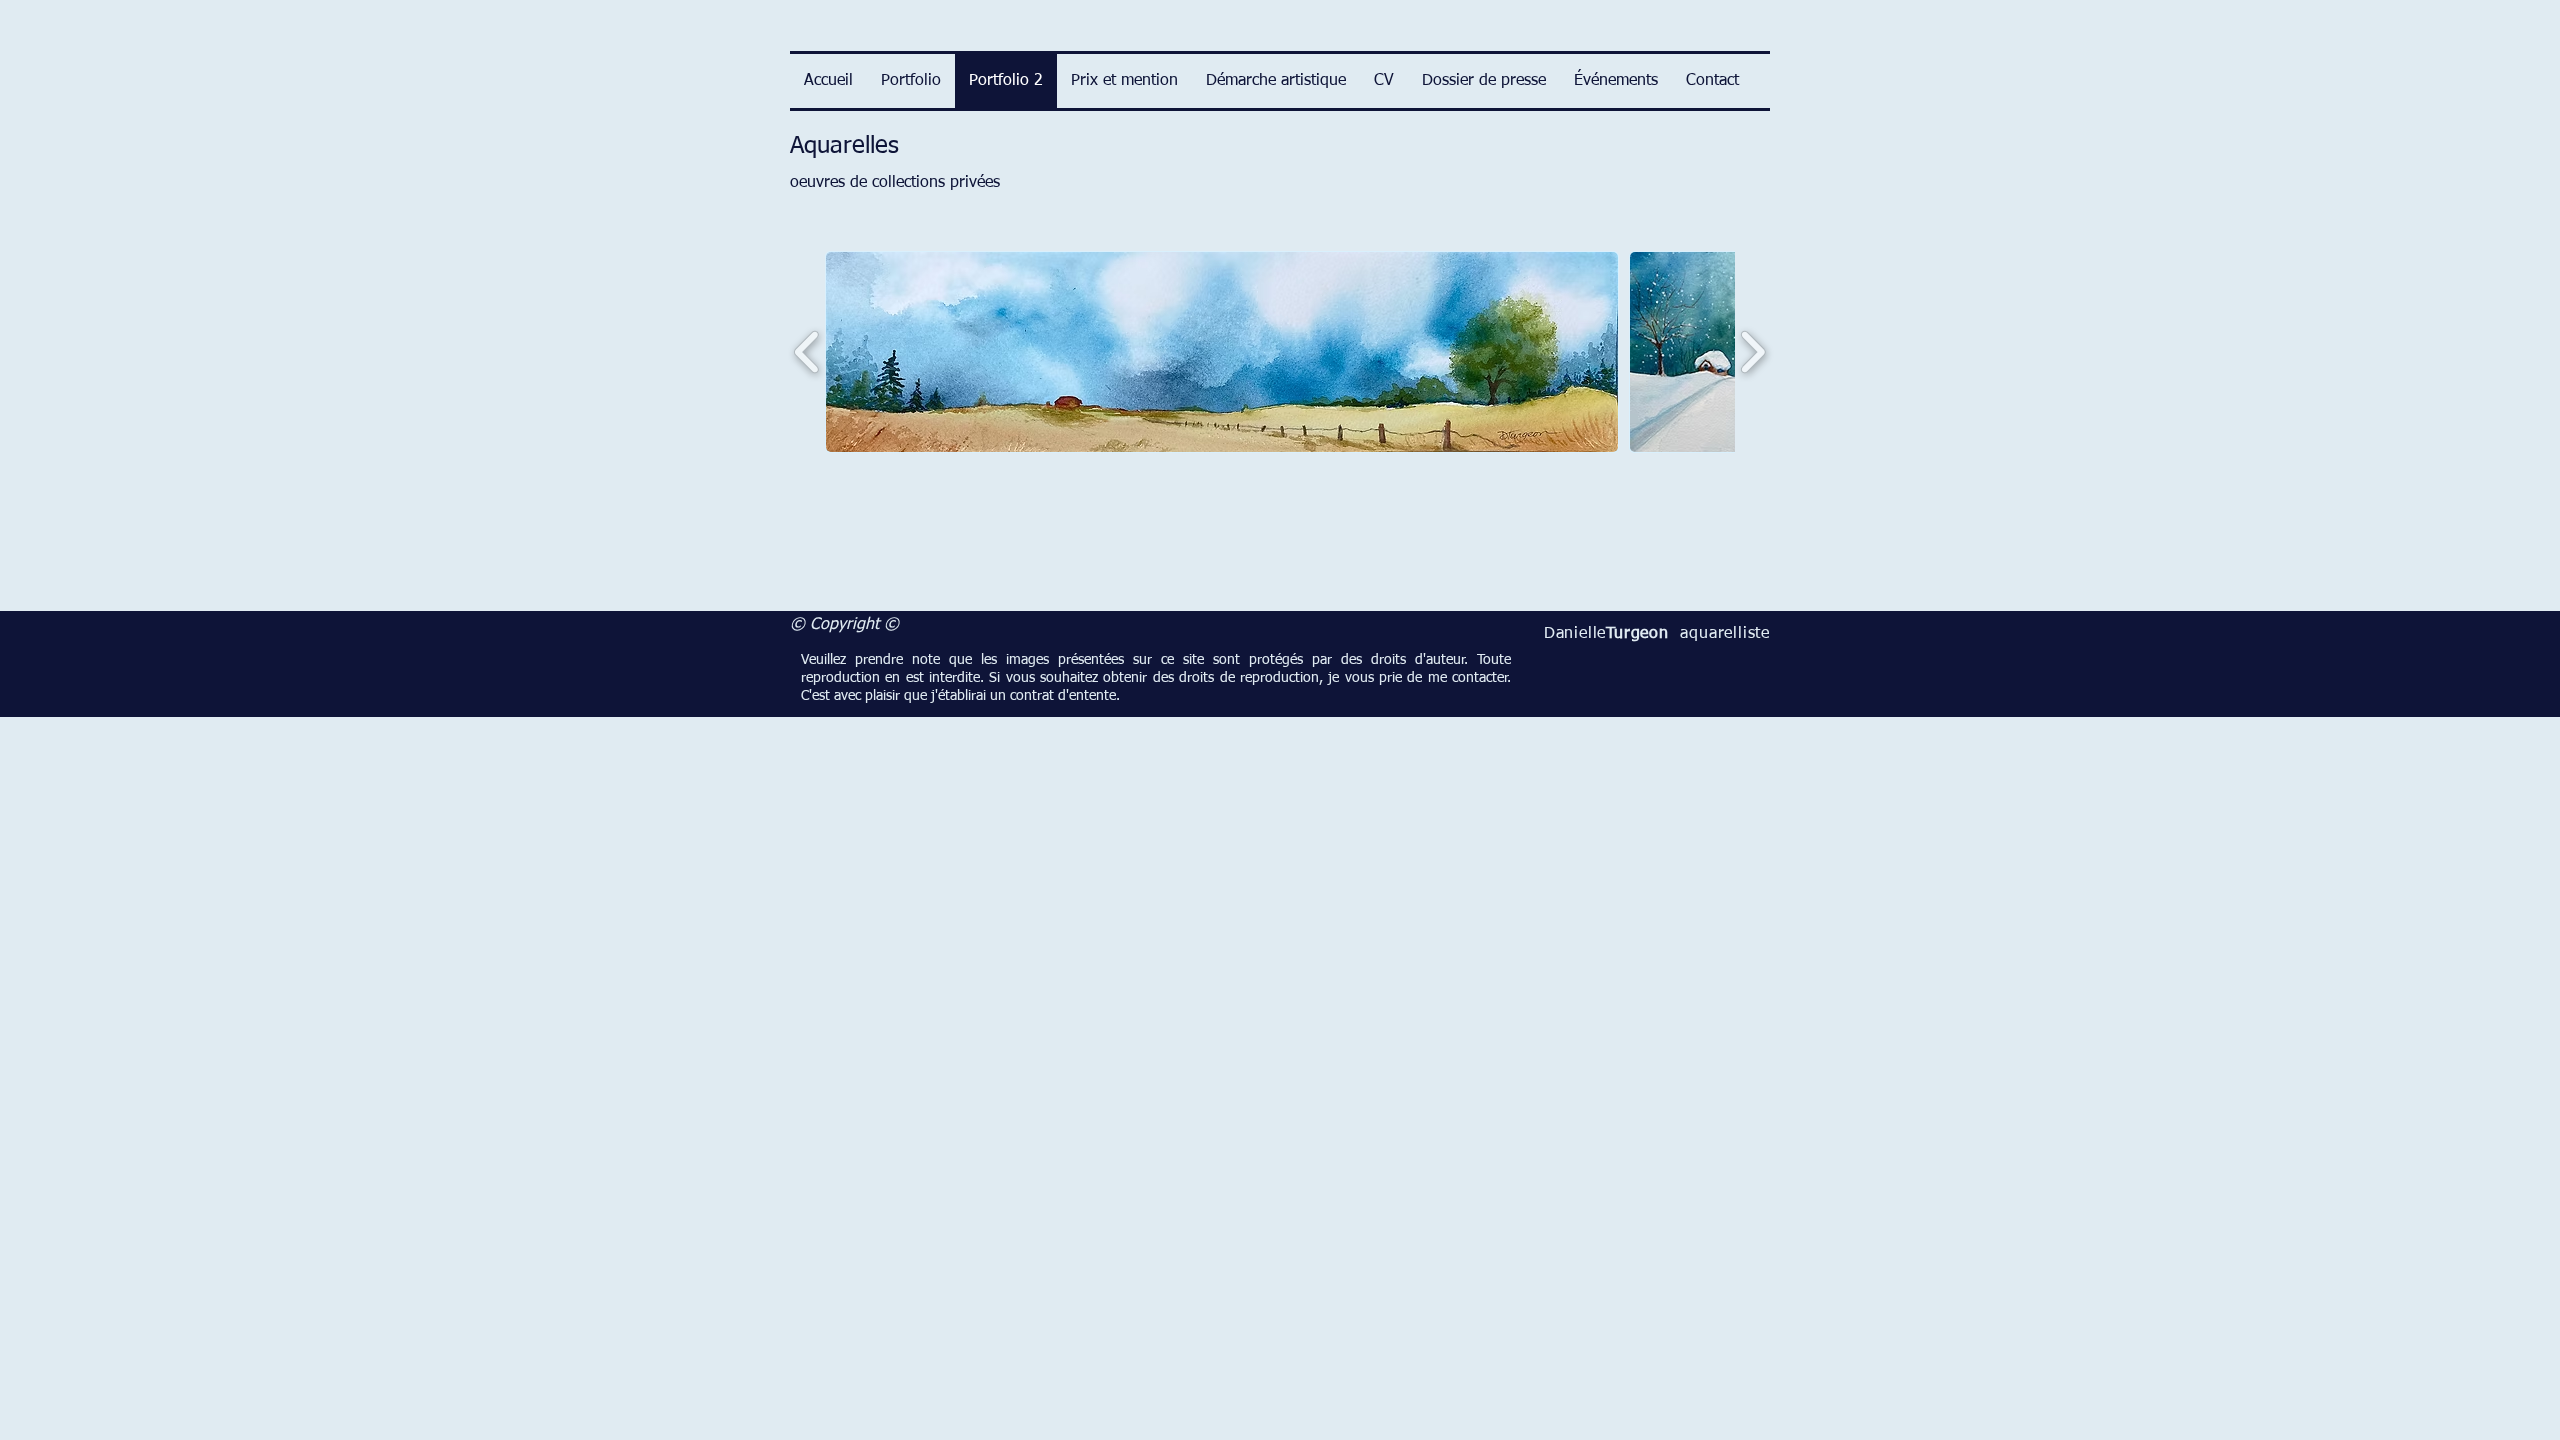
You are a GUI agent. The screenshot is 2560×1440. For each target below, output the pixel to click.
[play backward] (807, 351)
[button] (1222, 352)
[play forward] (1752, 351)
